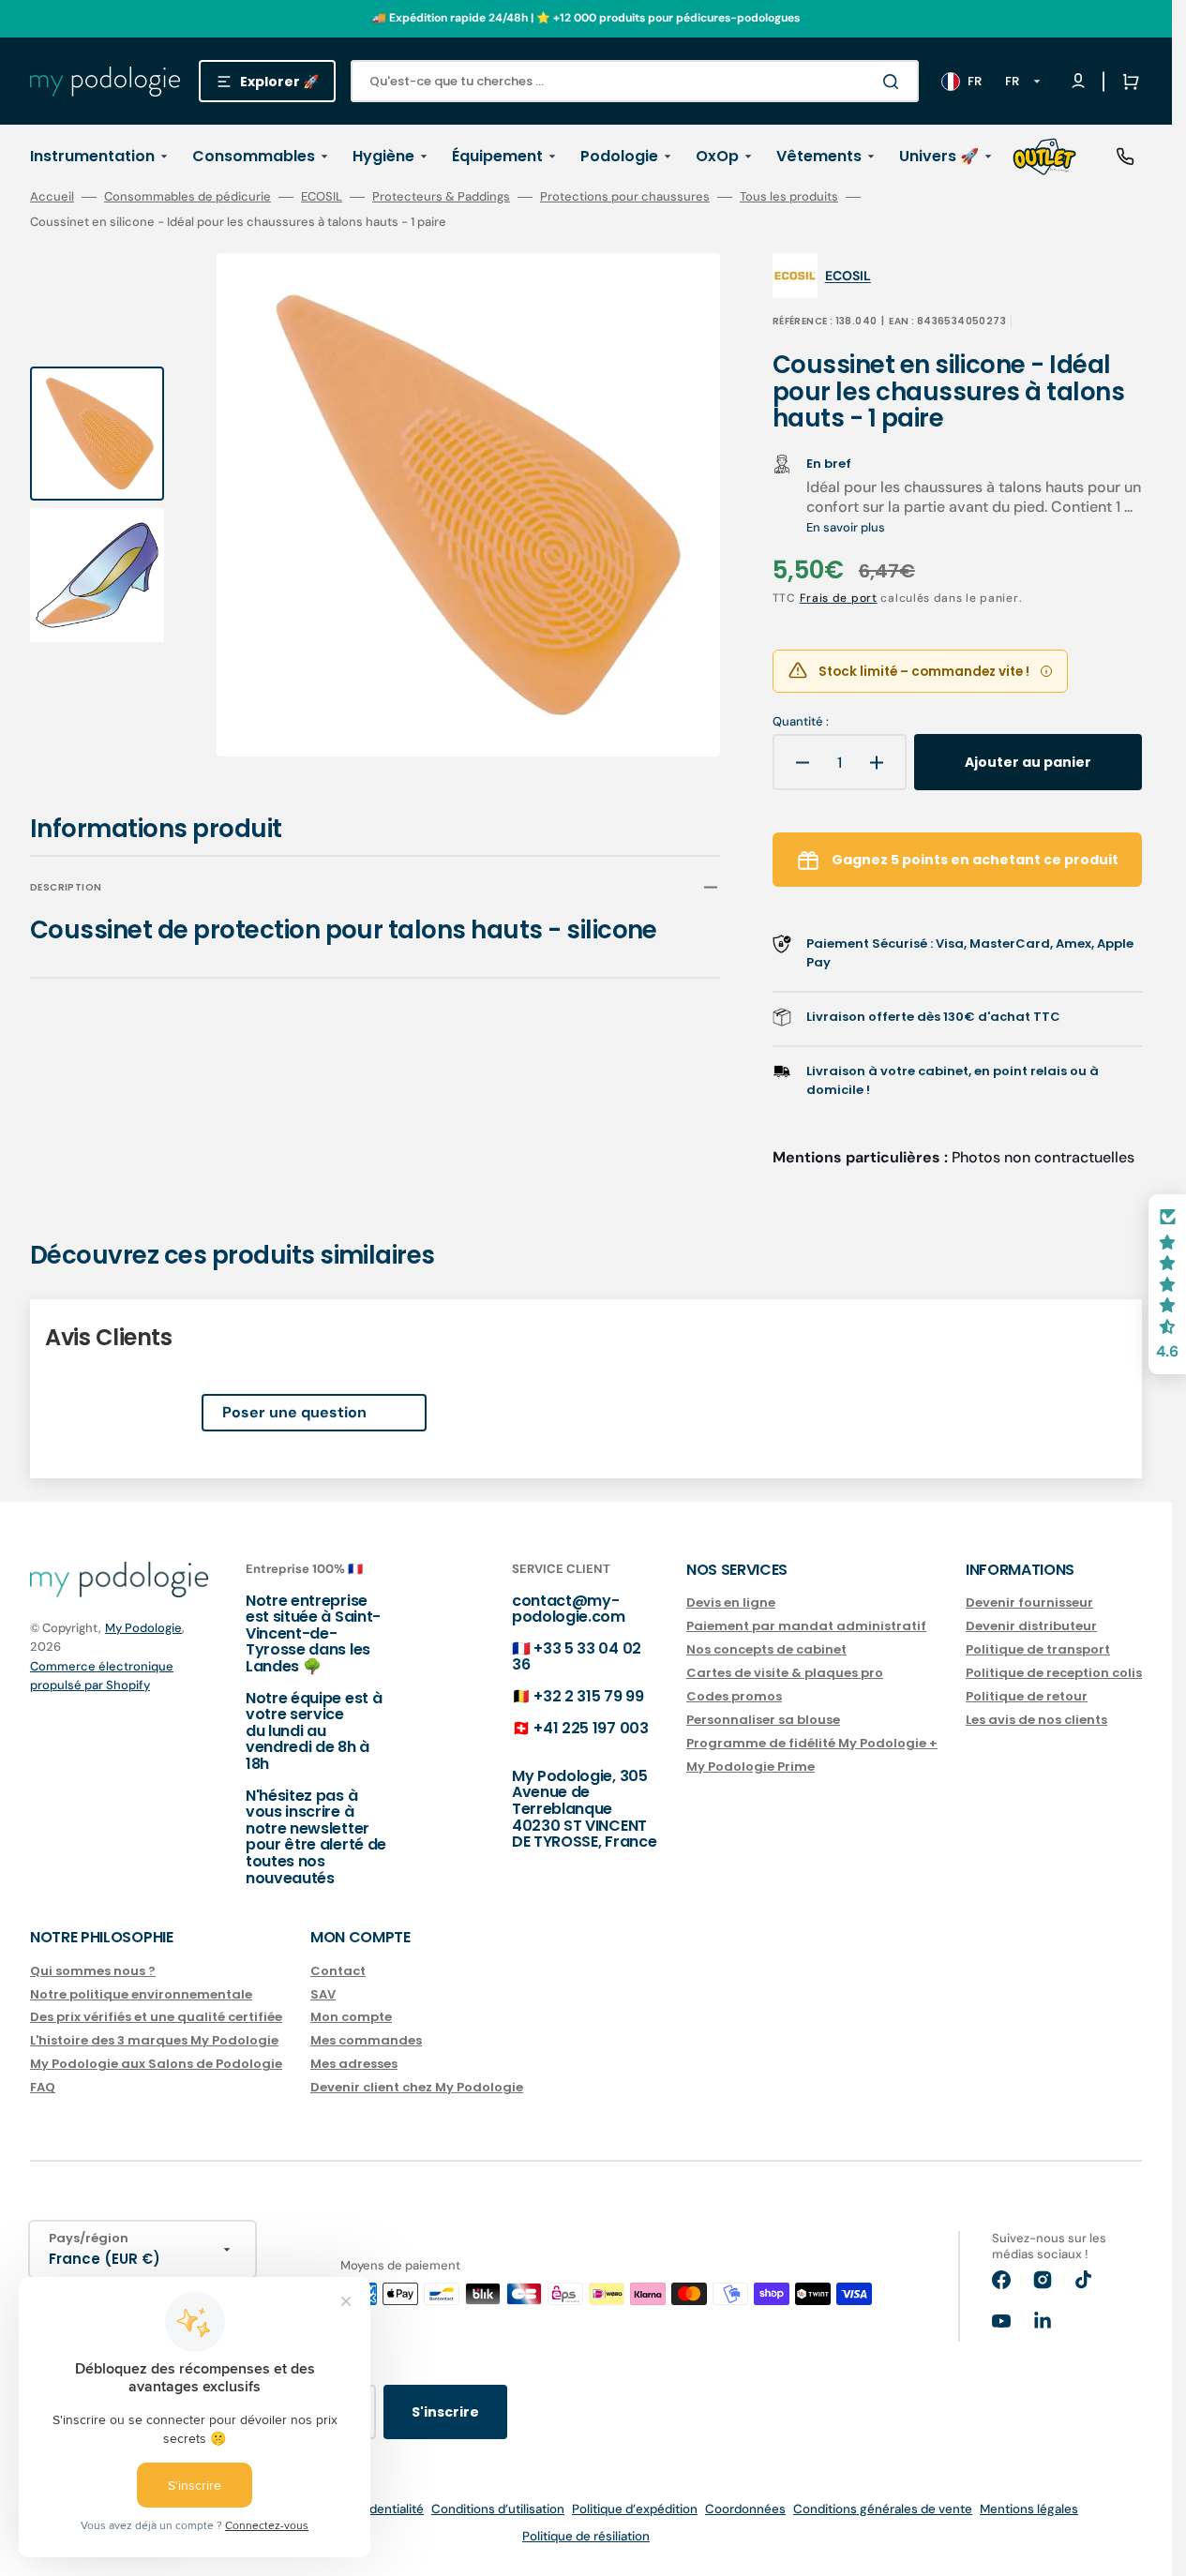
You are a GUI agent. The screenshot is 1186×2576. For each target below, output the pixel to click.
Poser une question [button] (294, 1412)
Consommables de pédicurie (188, 197)
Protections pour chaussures (625, 197)
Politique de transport (1038, 1649)
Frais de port (839, 598)
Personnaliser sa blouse (763, 1720)
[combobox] (635, 81)
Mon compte (351, 2017)
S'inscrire (445, 2412)
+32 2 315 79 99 (588, 1696)
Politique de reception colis (1054, 1673)
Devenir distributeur (1031, 1626)
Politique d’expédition (635, 2509)
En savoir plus (846, 527)
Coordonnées (745, 2509)
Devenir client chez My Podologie (417, 2087)
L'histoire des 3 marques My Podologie (154, 2040)
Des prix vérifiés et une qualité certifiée (156, 2017)
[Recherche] (894, 82)
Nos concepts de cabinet (766, 1649)
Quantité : (801, 722)
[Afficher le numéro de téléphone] (1125, 157)
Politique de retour (1027, 1696)
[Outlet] (1044, 157)
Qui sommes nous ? (93, 1972)
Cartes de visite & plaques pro (785, 1673)
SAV (323, 1994)
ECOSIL (322, 197)
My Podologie (143, 1628)
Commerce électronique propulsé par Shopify (102, 1676)
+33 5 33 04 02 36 (577, 1657)
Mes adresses (354, 2064)
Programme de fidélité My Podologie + (812, 1743)
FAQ (43, 2087)
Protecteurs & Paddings (441, 197)
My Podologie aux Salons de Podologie (156, 2064)
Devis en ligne (731, 1603)
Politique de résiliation (586, 2536)
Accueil (52, 197)
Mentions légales (1029, 2509)
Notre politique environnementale (141, 1994)
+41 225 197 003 (591, 1728)
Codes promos (734, 1696)
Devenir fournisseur (1029, 1603)
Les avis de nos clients (1036, 1720)
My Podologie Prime (751, 1767)
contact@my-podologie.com (569, 1609)
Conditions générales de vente (883, 2509)
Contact (338, 1972)
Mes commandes (366, 2040)
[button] (1127, 82)
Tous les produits (789, 197)
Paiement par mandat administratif (806, 1626)
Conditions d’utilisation (498, 2509)
